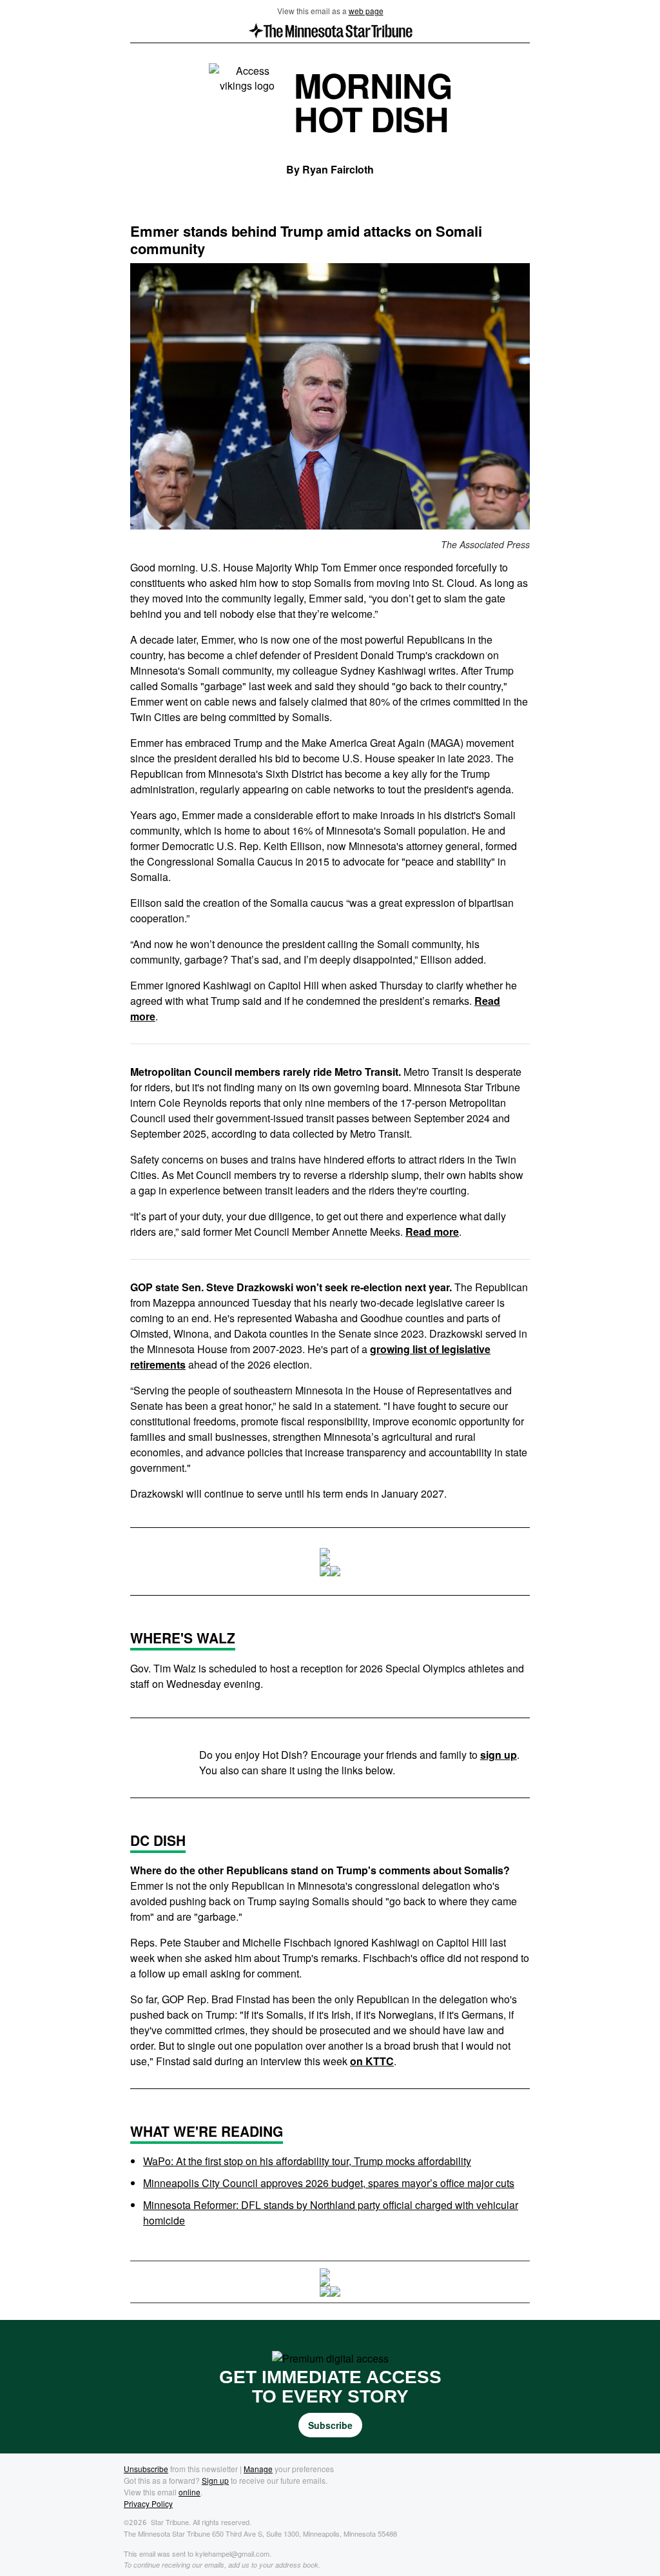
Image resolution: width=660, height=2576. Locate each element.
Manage (258, 2469)
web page (366, 11)
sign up (499, 1755)
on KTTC (372, 2061)
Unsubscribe (146, 2469)
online (189, 2492)
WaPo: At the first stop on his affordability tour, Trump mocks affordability (307, 2161)
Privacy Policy (148, 2503)
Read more (432, 1232)
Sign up (215, 2480)
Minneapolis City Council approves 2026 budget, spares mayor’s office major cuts (329, 2183)
